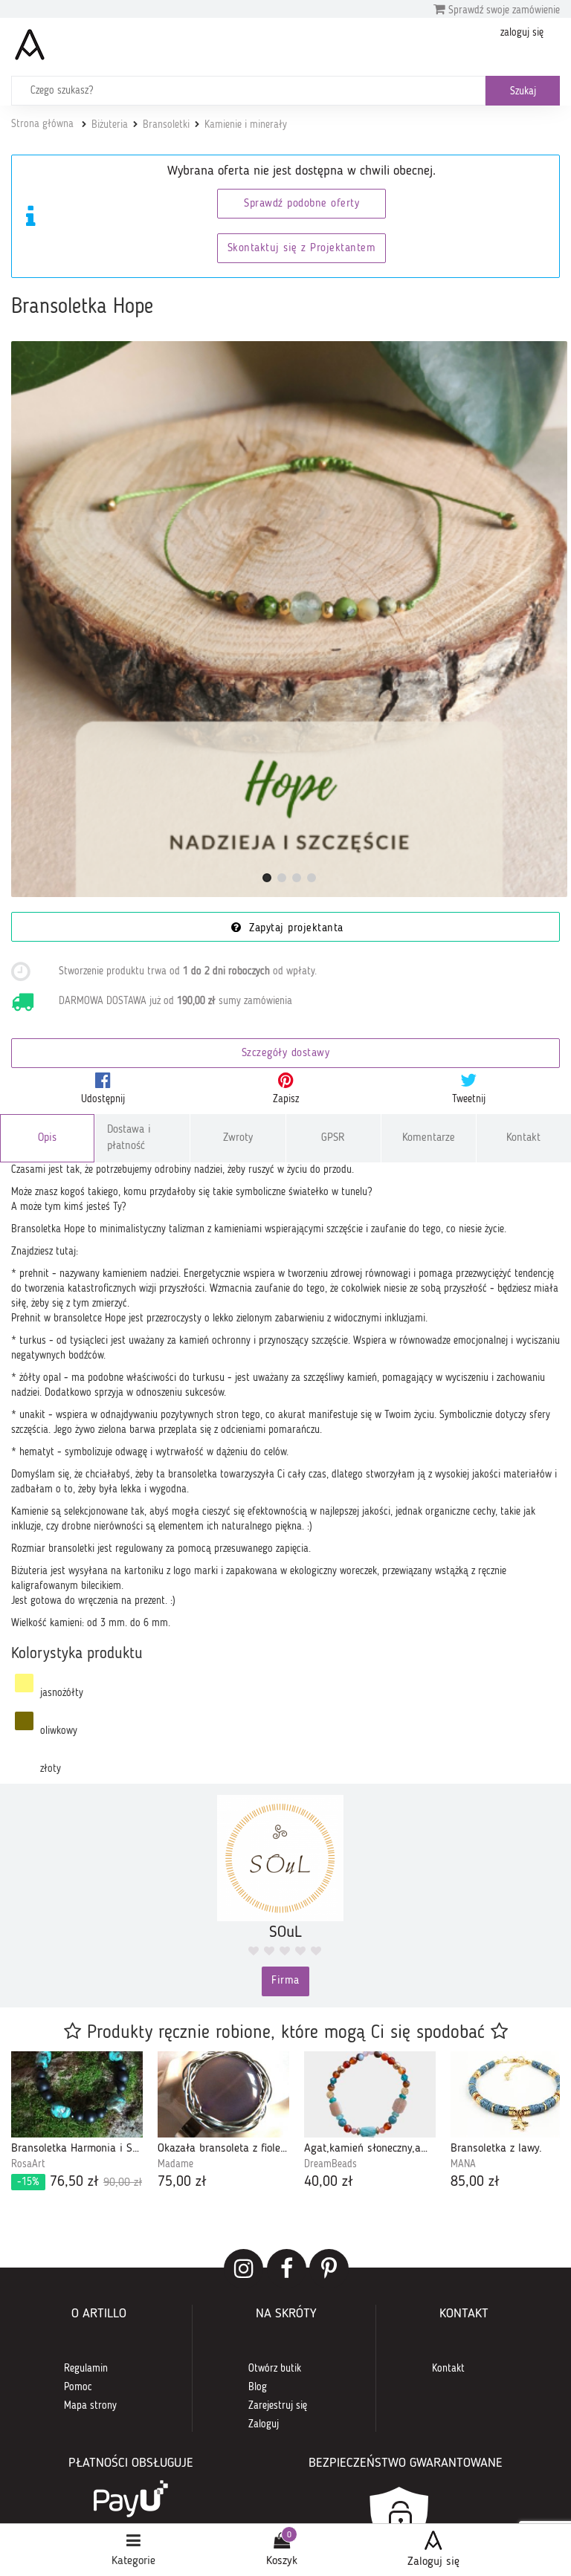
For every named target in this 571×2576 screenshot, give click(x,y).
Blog (258, 2387)
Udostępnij (103, 1099)
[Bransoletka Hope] (289, 619)
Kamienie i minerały (246, 125)
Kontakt (523, 1138)
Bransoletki (166, 125)
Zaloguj (264, 2424)
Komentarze (429, 1138)
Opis (47, 1138)
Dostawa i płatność (129, 1138)
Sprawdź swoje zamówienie (503, 10)
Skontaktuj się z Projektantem (302, 249)
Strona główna (42, 124)
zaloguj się (522, 33)
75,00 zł (182, 2182)
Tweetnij (469, 1099)
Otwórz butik (275, 2369)
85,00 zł (475, 2182)
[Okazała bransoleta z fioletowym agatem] (223, 2094)
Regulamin (86, 2369)
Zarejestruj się (278, 2406)
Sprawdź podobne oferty (301, 204)
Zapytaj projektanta (294, 929)
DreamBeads (330, 2164)
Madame (175, 2164)
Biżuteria (110, 125)
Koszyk (282, 2561)
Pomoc (78, 2387)
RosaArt (28, 2164)
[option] (77, 2122)
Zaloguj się (433, 2562)
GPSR (333, 1138)
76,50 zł (80, 2182)
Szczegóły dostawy (286, 1054)
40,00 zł (329, 2182)
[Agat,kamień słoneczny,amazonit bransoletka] (370, 2094)
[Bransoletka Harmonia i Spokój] (77, 2094)
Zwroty (238, 1138)
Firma (285, 1981)
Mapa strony (90, 2406)
